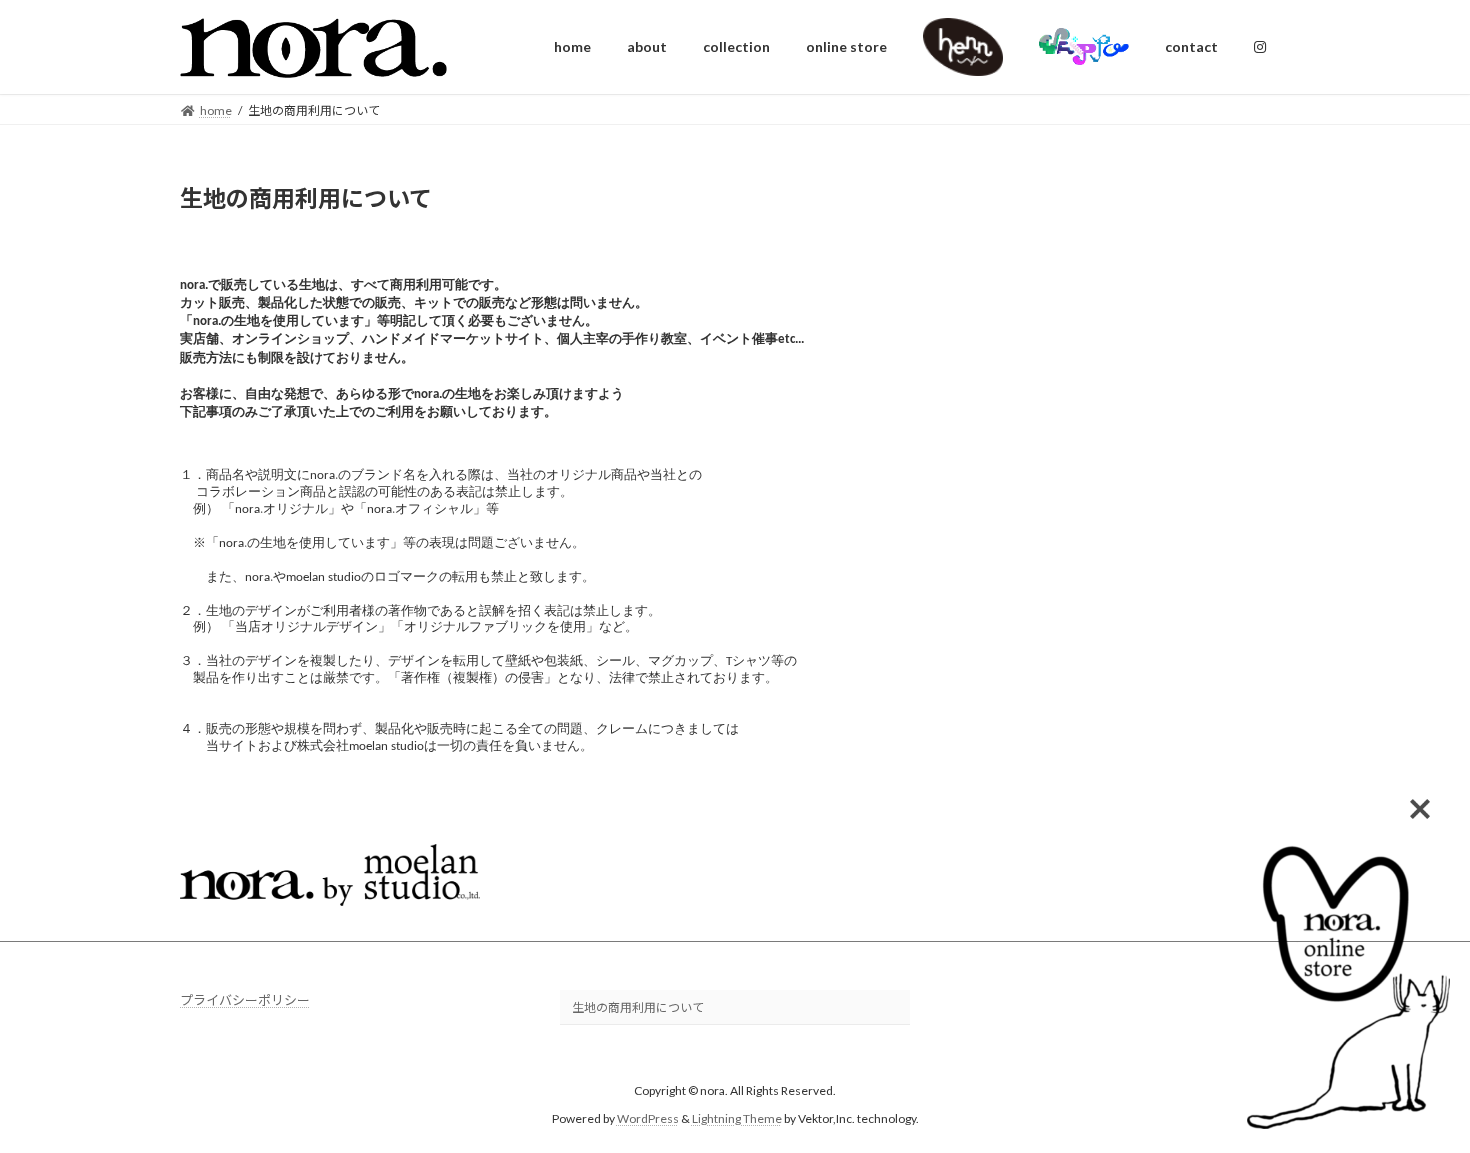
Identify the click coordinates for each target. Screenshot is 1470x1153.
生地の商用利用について (638, 1007)
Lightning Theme (737, 1118)
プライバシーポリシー (245, 1000)
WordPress (648, 1118)
